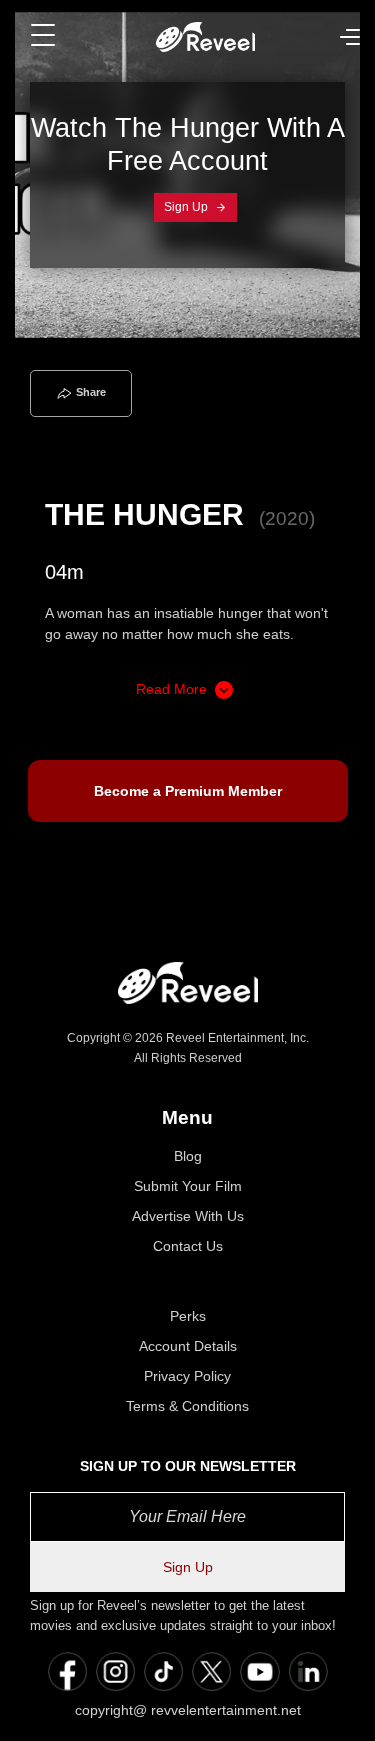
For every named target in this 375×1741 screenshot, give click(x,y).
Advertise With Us (188, 1216)
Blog (188, 1156)
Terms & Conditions (187, 1406)
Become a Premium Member (188, 791)
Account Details (188, 1346)
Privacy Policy (187, 1376)
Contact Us (188, 1246)
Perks (188, 1316)
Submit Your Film (188, 1186)
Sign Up (187, 207)
